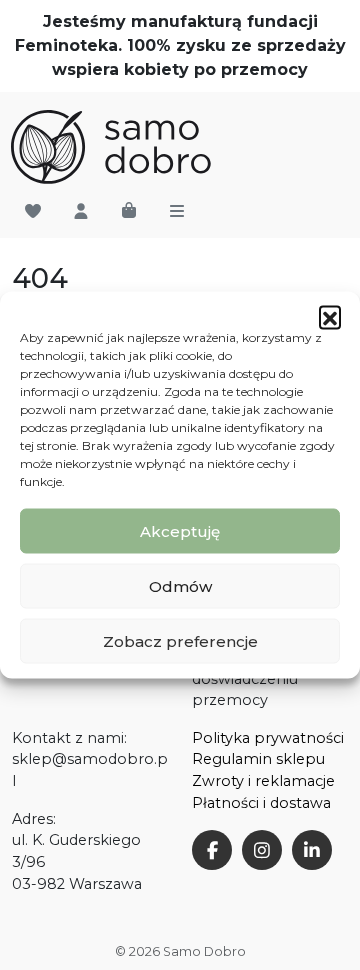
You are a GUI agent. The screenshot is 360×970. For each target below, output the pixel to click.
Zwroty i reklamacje (263, 781)
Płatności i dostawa (261, 803)
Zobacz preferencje (180, 640)
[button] (330, 317)
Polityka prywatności (268, 738)
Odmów (180, 585)
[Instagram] (262, 850)
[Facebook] (212, 850)
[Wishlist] (33, 212)
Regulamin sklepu (258, 759)
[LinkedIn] (312, 850)
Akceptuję (180, 530)
